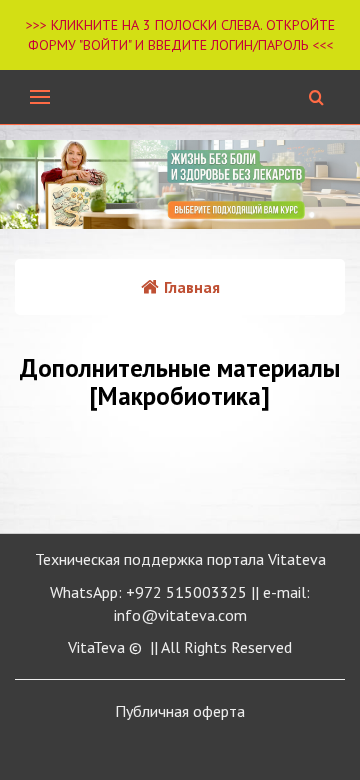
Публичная (180, 711)
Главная (192, 287)
